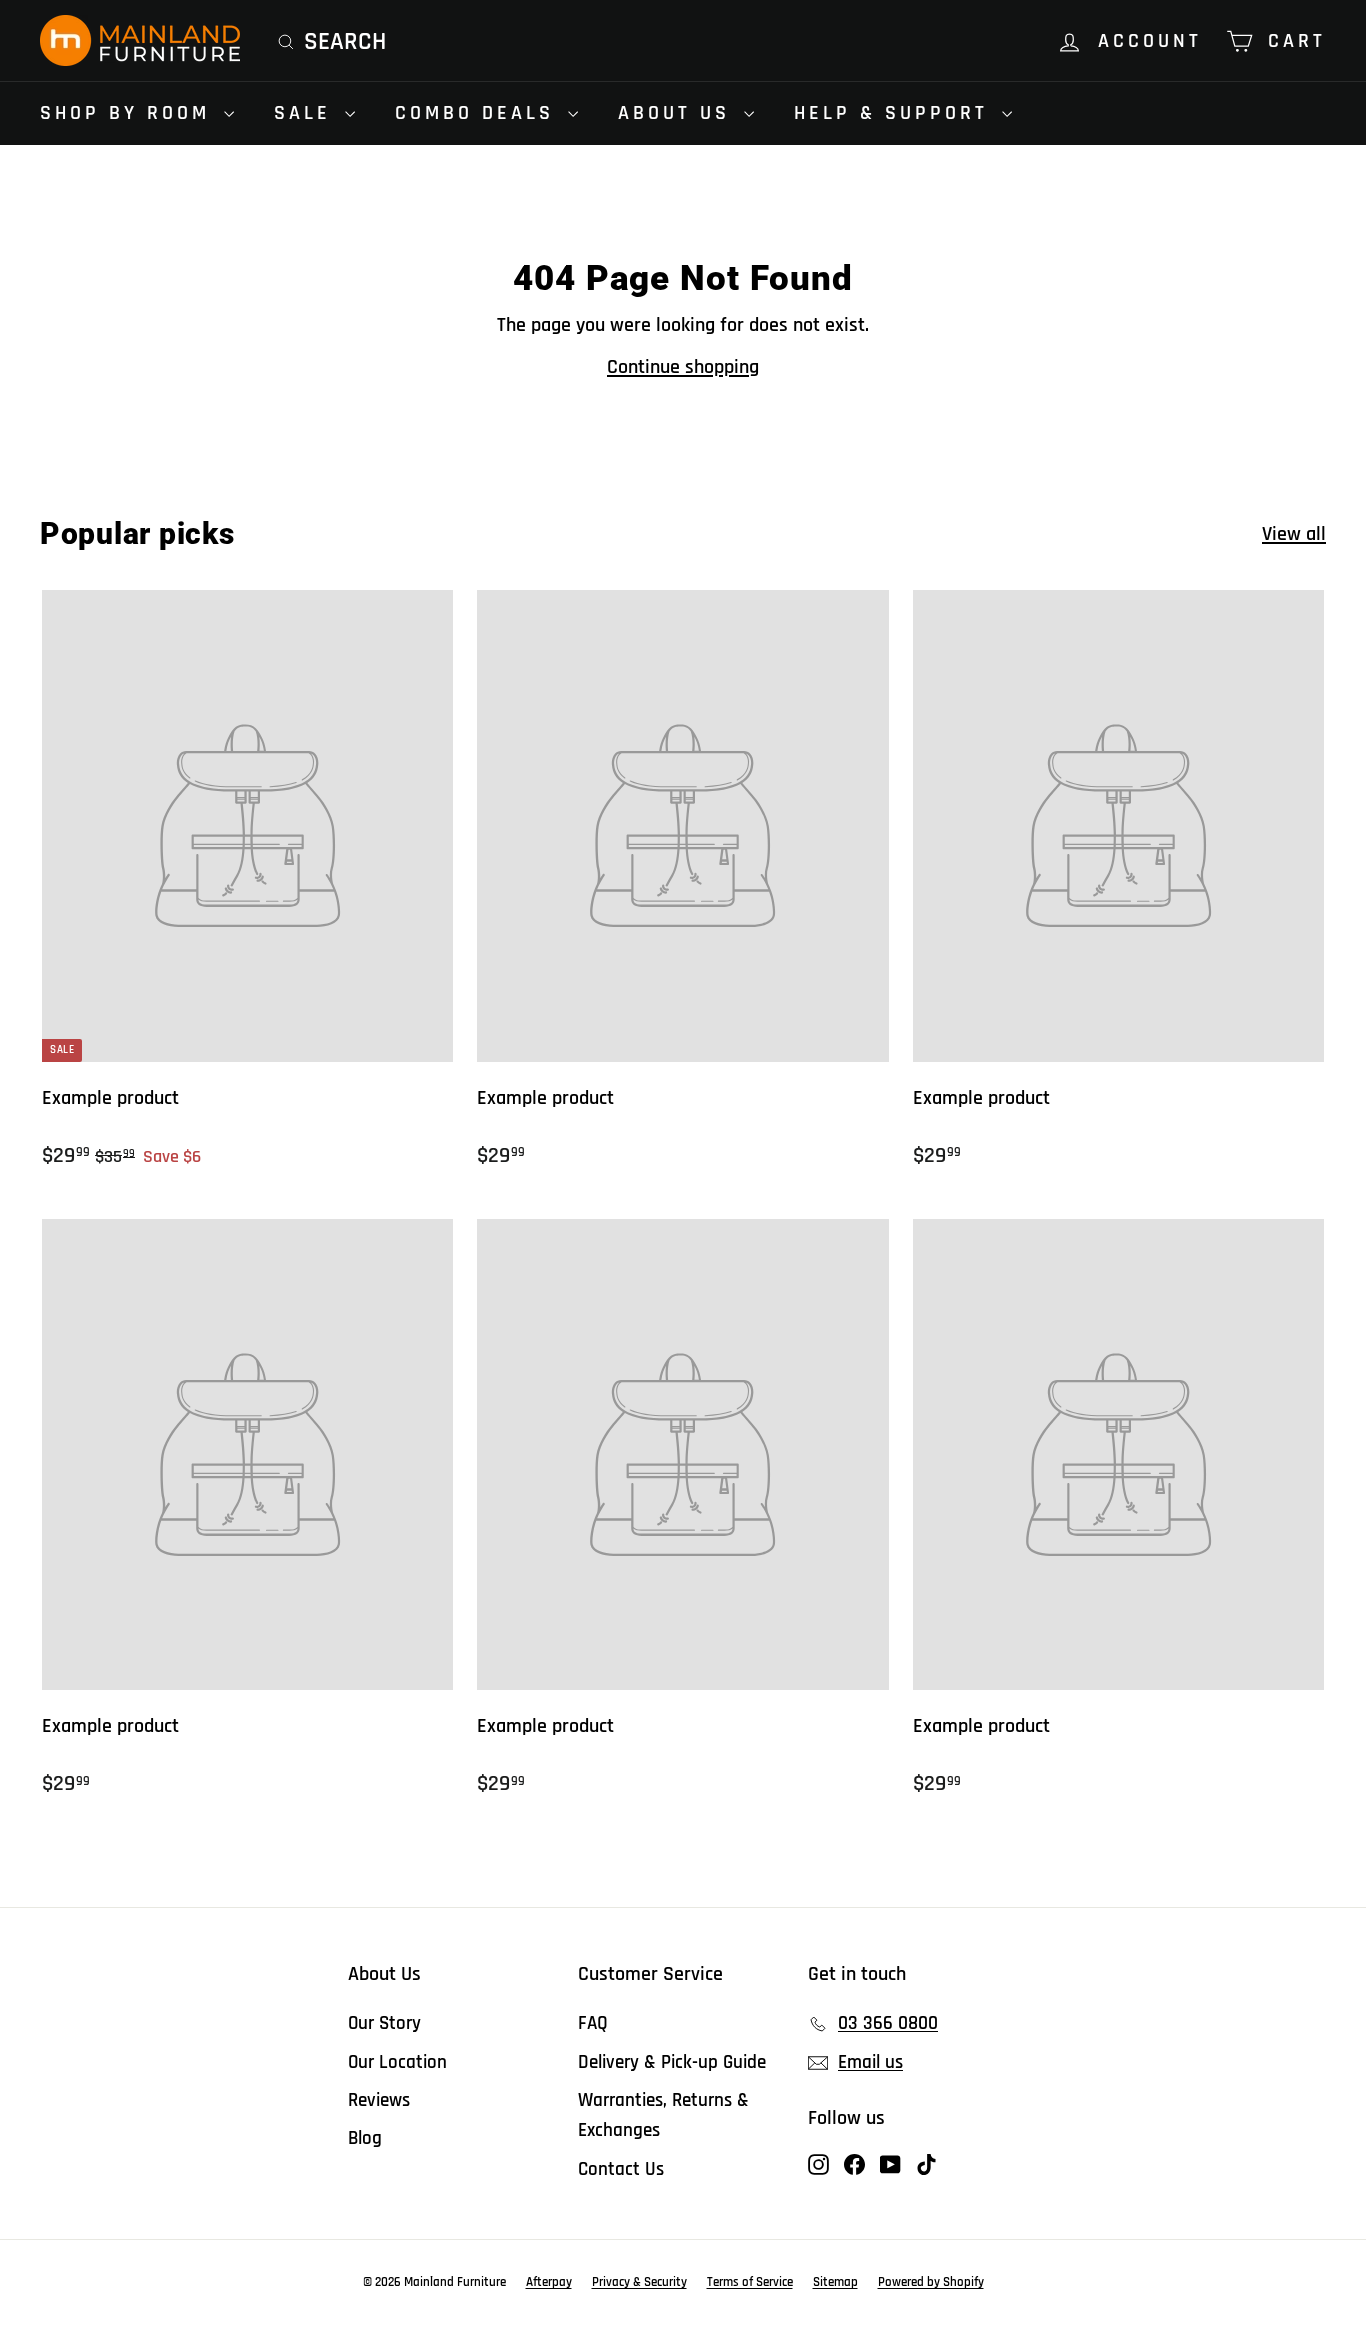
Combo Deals (479, 113)
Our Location (397, 2062)
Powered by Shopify (931, 2282)
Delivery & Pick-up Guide (672, 2062)
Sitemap (835, 2282)
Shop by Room (129, 113)
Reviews (379, 2100)
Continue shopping (683, 367)
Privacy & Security (639, 2282)
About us (678, 113)
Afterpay (549, 2282)
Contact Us (621, 2169)
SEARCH (345, 42)
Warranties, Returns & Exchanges (663, 2115)
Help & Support (895, 113)
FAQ (593, 2023)
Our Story (384, 2023)
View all (1294, 534)
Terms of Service (750, 2282)
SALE (307, 113)
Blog (365, 2138)
